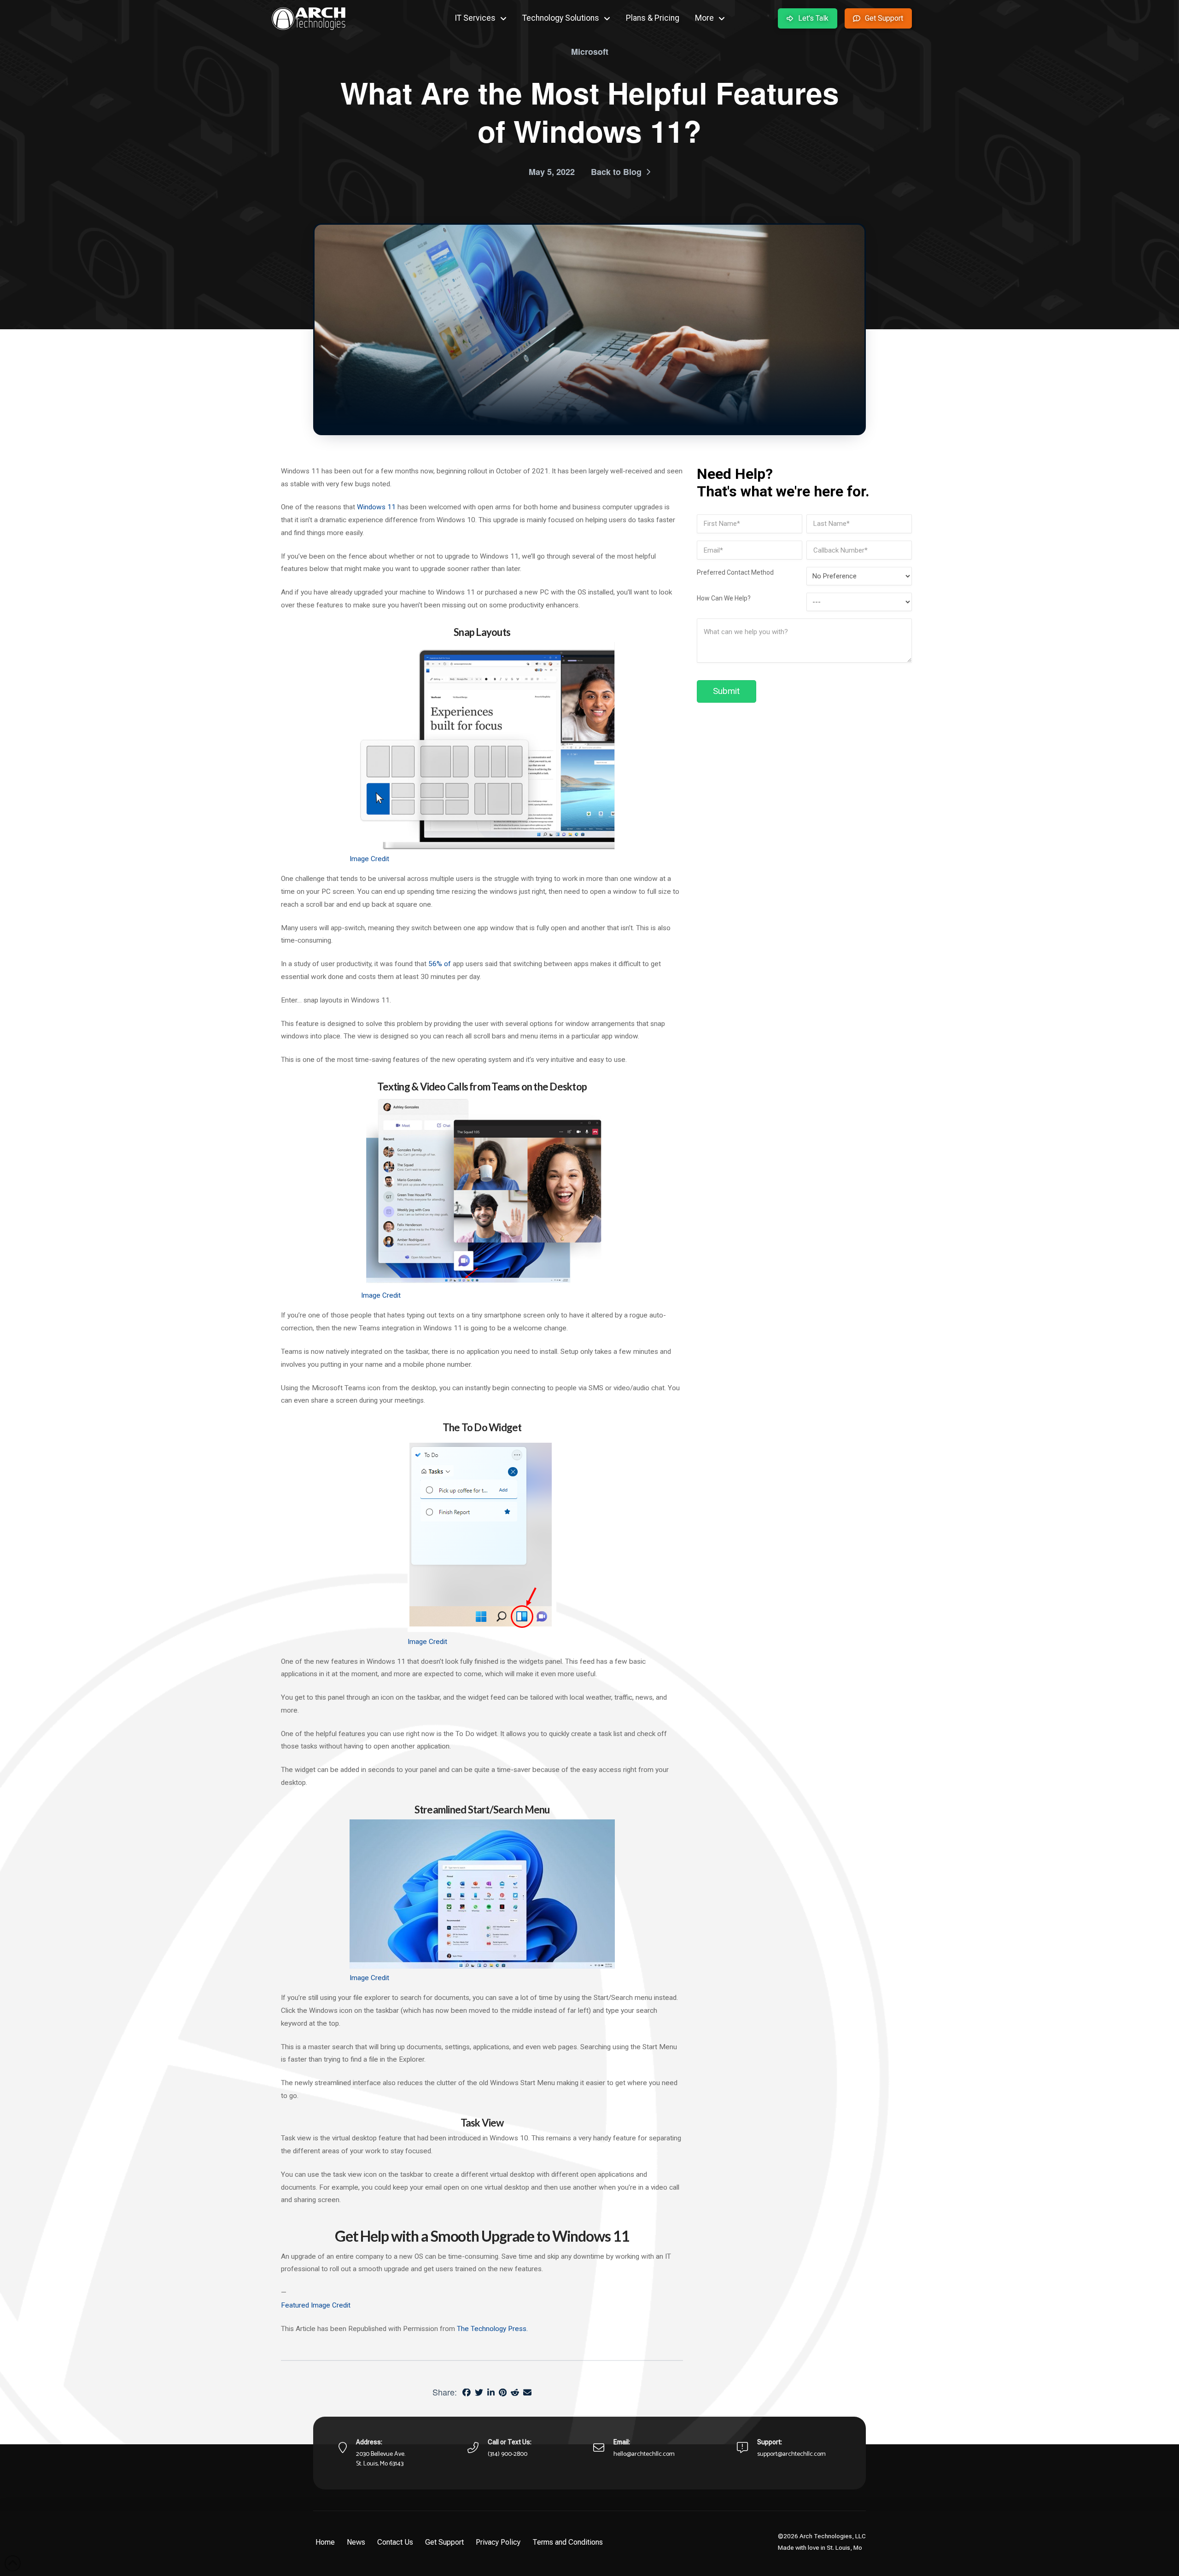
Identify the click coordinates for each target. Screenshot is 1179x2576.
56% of (440, 964)
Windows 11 (376, 507)
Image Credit (369, 859)
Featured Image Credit (316, 2305)
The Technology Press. (492, 2329)
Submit (726, 691)
